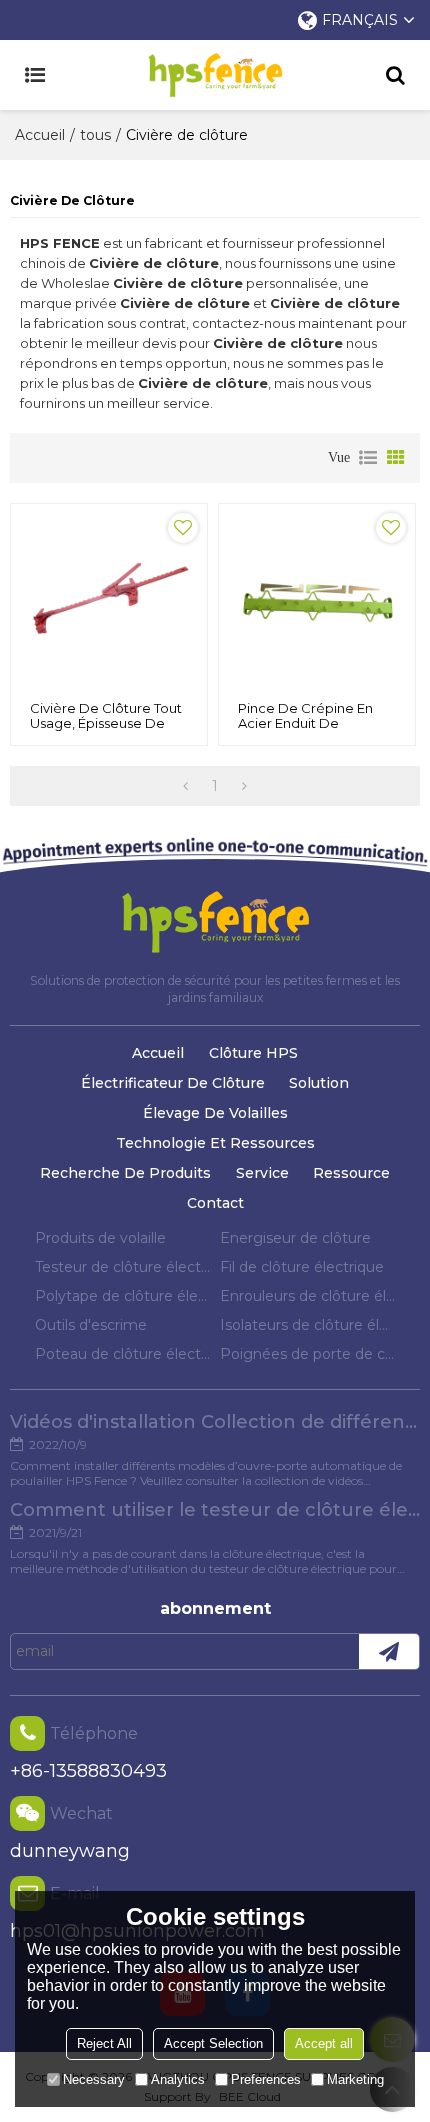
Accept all (324, 2043)
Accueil (40, 135)
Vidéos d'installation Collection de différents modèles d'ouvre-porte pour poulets (215, 1422)
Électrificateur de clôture (173, 1083)
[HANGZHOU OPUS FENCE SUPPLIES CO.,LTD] (215, 75)
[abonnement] (389, 1651)
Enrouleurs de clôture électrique (307, 1296)
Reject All (104, 2043)
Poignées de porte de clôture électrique (307, 1354)
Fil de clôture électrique (302, 1267)
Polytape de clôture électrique (122, 1296)
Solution (319, 1083)
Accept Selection (213, 2043)
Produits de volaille (100, 1238)
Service (262, 1173)
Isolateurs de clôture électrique (307, 1325)
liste (368, 458)
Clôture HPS (253, 1053)
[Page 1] (185, 786)
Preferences (266, 2079)
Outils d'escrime (91, 1325)
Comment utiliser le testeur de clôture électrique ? (215, 1510)
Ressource (351, 1173)
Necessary (94, 2079)
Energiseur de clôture (295, 1238)
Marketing (355, 2079)
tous (95, 135)
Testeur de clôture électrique (122, 1267)
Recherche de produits (125, 1173)
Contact (215, 1203)
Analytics (178, 2079)
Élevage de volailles (215, 1113)
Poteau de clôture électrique (122, 1354)
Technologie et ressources (215, 1143)
